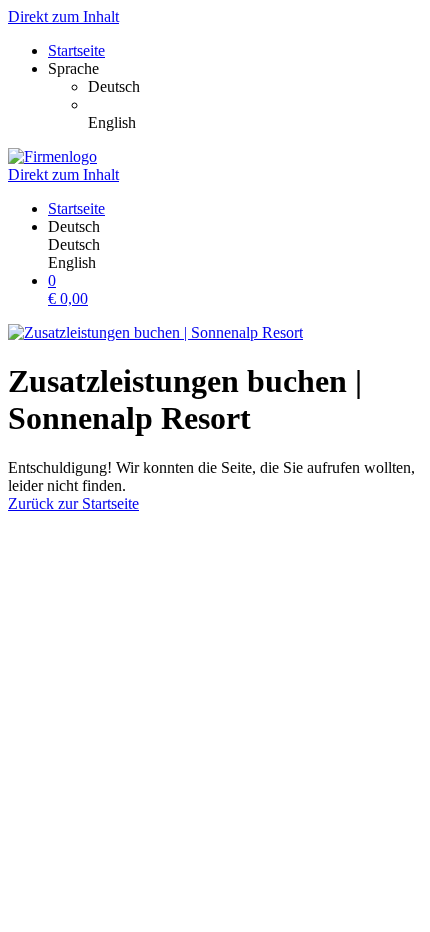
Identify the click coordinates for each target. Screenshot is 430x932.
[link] (255, 87)
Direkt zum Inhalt (63, 16)
